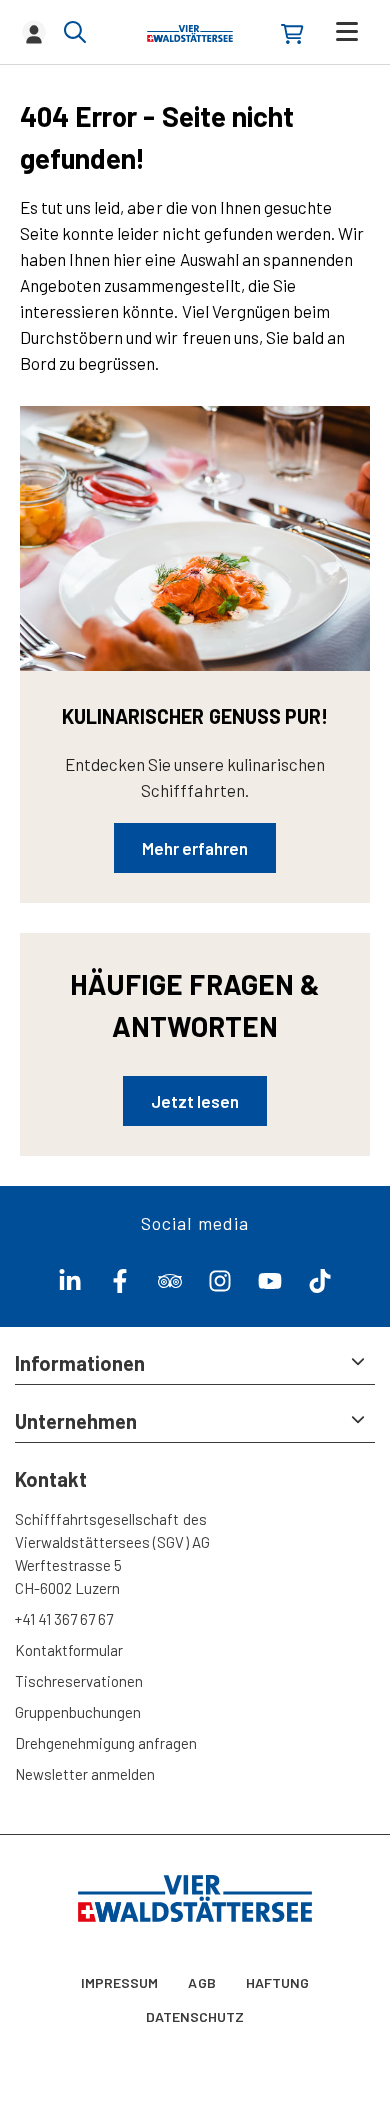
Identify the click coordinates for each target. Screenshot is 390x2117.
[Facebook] (120, 1286)
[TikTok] (320, 1286)
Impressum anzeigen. (147, 1924)
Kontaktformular (69, 1650)
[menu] (347, 31)
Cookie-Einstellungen (195, 1964)
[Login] (34, 32)
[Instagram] (220, 1286)
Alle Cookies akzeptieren (195, 2079)
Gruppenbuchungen (78, 1712)
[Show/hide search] (75, 32)
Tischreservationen (79, 1681)
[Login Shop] (292, 34)
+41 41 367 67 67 (64, 1619)
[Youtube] (270, 1286)
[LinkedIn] (70, 1286)
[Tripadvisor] (170, 1286)
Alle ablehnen (195, 2022)
